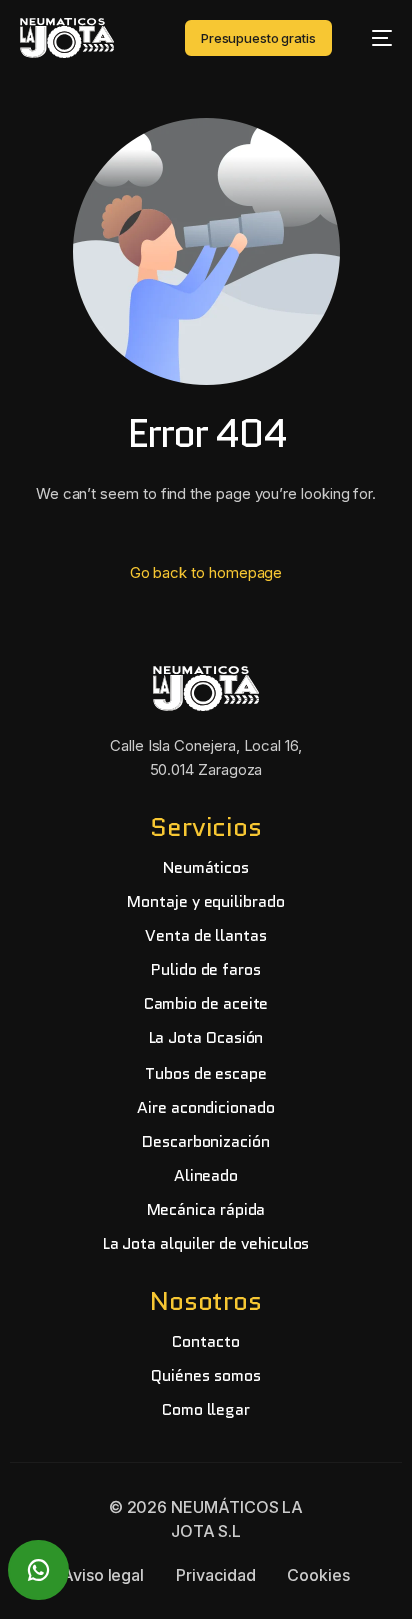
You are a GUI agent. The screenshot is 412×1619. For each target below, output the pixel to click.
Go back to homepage (206, 572)
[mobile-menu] (372, 38)
